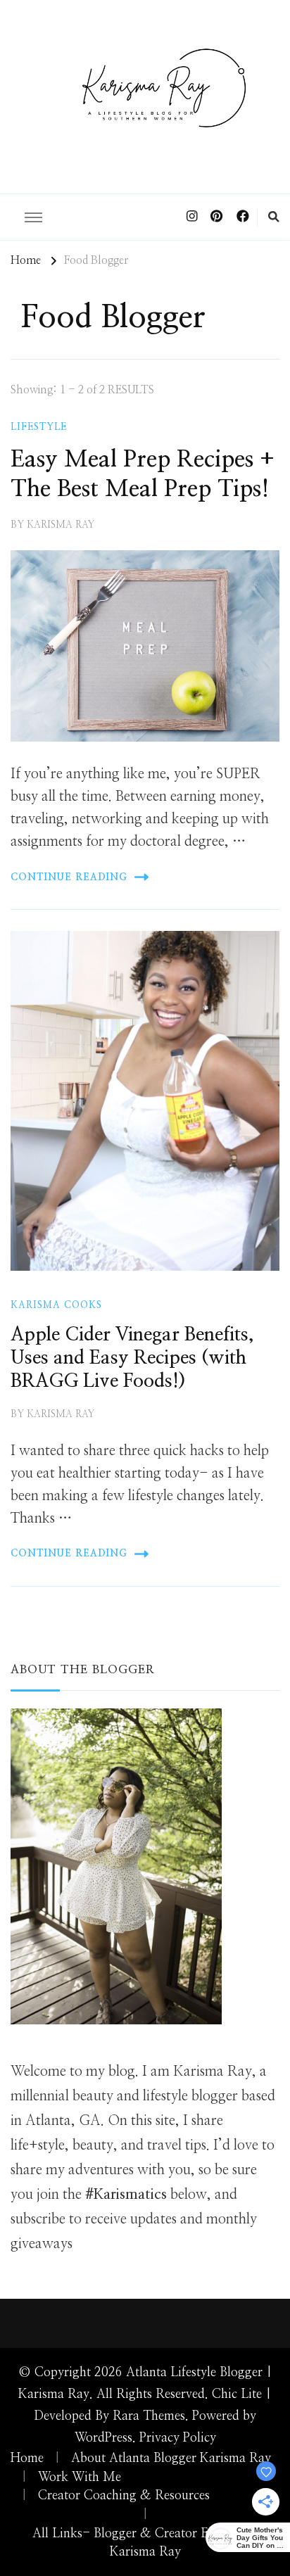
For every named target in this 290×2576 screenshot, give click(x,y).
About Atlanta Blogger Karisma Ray (171, 2458)
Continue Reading (69, 877)
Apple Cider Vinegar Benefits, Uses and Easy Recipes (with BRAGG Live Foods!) (132, 1358)
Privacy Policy (178, 2438)
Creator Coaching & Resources (124, 2496)
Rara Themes (149, 2416)
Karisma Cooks (56, 1305)
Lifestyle (39, 427)
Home (27, 2458)
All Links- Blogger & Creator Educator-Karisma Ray (145, 2543)
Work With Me (80, 2477)
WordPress (103, 2438)
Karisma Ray (61, 525)
